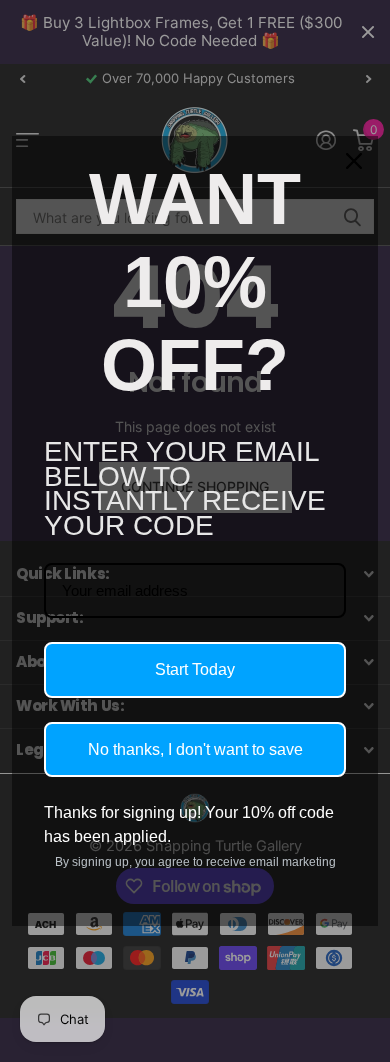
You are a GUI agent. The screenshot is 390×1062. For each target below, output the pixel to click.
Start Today (195, 669)
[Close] (354, 161)
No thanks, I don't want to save (195, 749)
